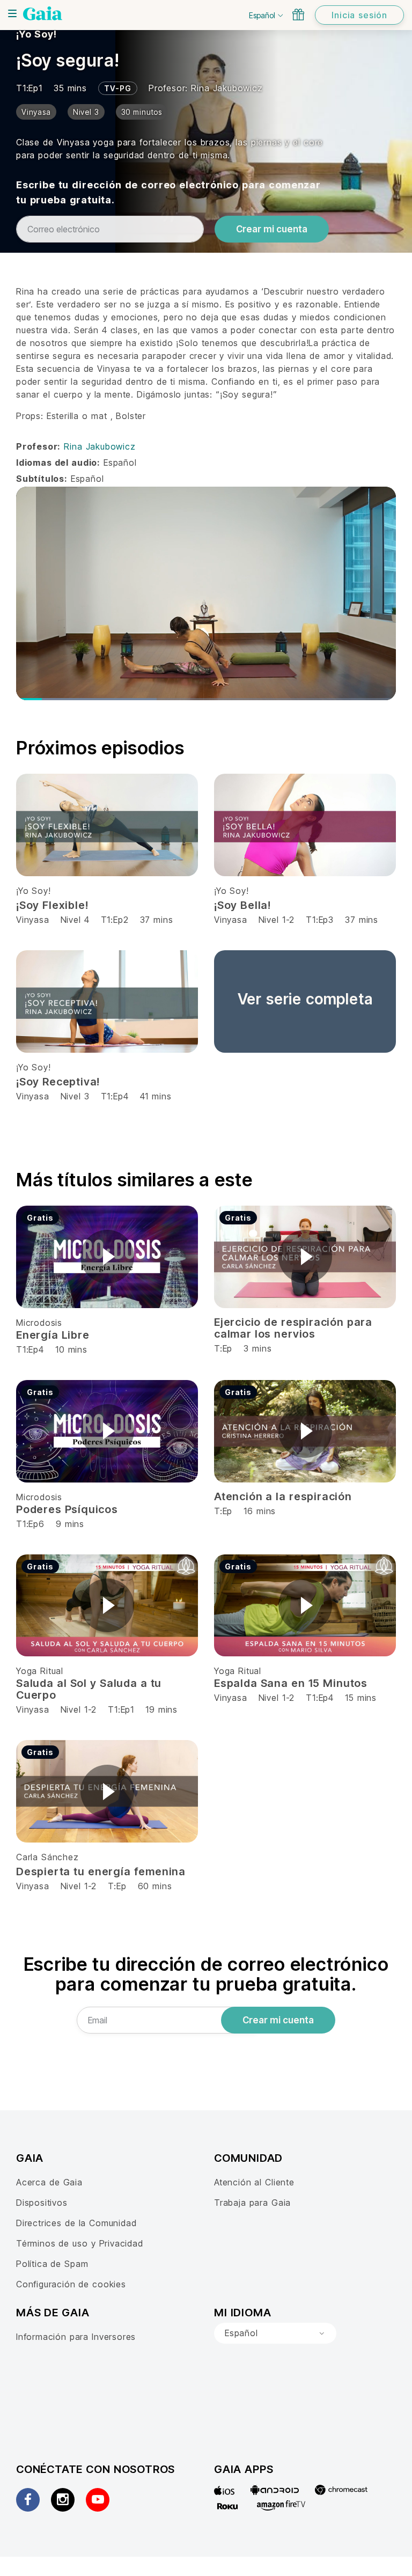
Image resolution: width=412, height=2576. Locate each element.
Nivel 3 (75, 1096)
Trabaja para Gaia (252, 2203)
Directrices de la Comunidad (76, 2223)
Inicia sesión (359, 15)
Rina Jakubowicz (227, 88)
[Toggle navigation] (12, 13)
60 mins (155, 1886)
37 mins (157, 920)
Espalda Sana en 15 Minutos (291, 1683)
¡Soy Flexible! (52, 905)
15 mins (361, 1698)
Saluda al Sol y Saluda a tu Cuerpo (89, 1689)
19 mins (161, 1709)
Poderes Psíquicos (67, 1509)
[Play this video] (107, 1257)
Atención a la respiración (283, 1496)
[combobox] (275, 2333)
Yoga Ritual (40, 1671)
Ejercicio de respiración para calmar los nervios (293, 1328)
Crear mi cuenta (272, 229)
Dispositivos (42, 2203)
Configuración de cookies (71, 2284)
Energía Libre (53, 1335)
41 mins (156, 1096)
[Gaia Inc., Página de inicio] (43, 13)
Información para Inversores (76, 2337)
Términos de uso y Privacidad (80, 2243)
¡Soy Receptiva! (58, 1082)
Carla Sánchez (47, 1857)
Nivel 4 (75, 920)
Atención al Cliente (254, 2182)
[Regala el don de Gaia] (298, 14)
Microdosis (39, 1323)
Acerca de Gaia (49, 2182)
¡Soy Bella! (242, 905)
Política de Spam (52, 2264)
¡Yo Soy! (36, 34)
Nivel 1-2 (277, 920)
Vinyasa (34, 920)
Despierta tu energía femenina (101, 1872)
